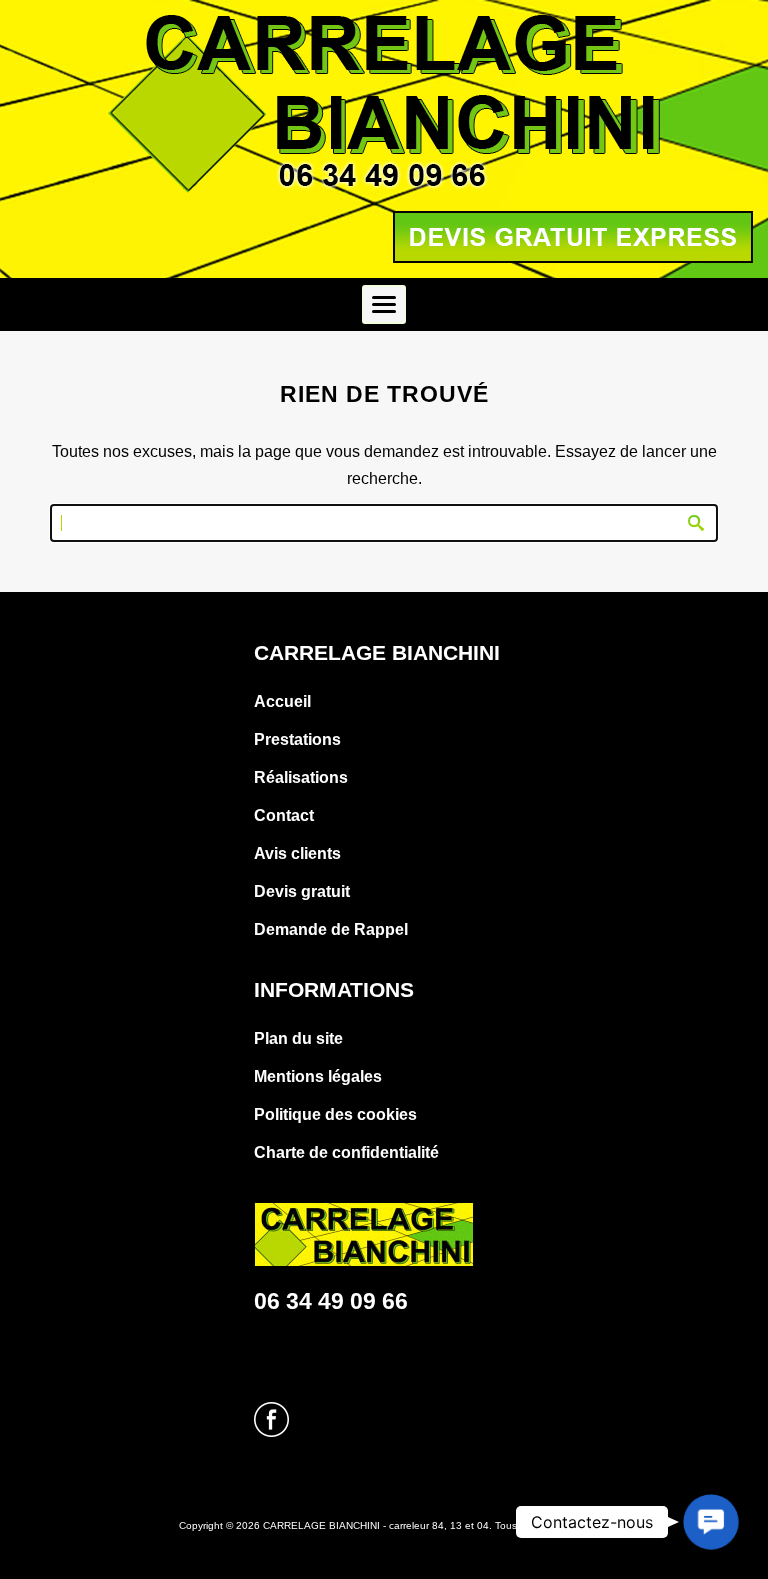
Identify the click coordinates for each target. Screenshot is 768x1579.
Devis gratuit (302, 891)
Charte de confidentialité (346, 1152)
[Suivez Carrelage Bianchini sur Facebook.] (271, 1431)
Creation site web (369, 1555)
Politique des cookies (335, 1114)
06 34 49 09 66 (331, 1301)
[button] (711, 1522)
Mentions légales (318, 1076)
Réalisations (301, 777)
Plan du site (298, 1038)
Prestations (297, 739)
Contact (284, 815)
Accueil (282, 701)
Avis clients (297, 853)
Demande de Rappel (331, 929)
